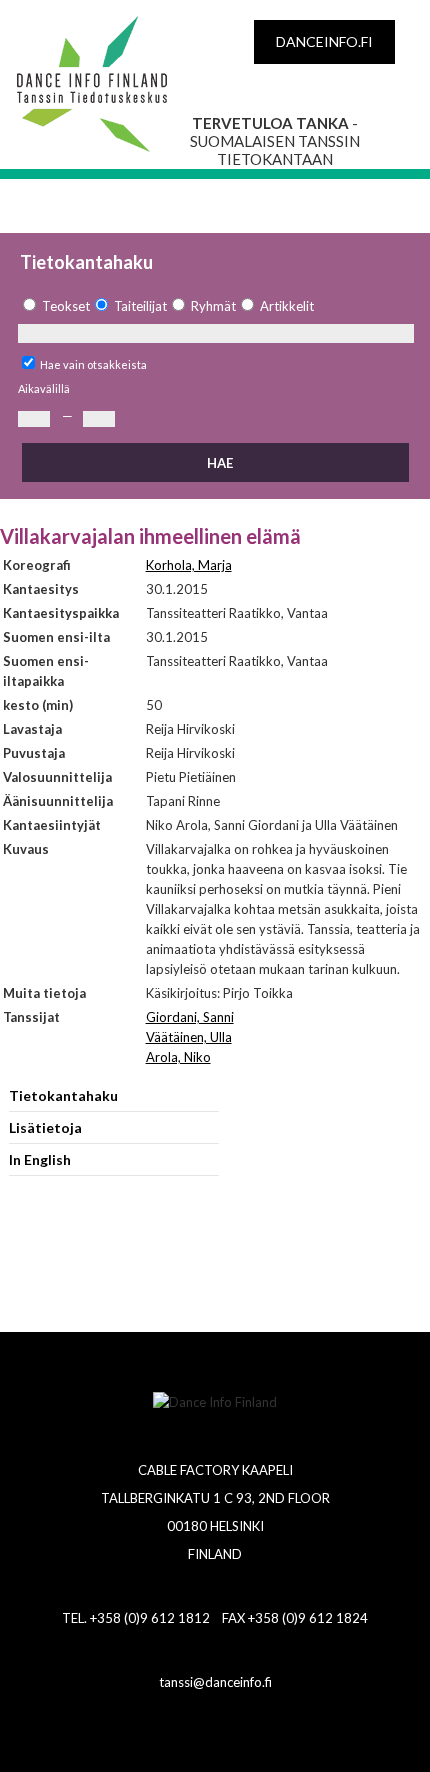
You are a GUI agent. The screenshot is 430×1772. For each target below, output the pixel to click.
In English (40, 1159)
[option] (54, 306)
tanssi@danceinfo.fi (215, 1682)
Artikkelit (287, 306)
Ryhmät (213, 306)
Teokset (66, 306)
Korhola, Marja (189, 565)
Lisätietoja (45, 1127)
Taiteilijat (140, 306)
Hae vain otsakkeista (93, 364)
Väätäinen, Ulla (189, 1037)
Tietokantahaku (63, 1095)
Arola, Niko (178, 1057)
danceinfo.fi (324, 41)
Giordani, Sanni (190, 1017)
